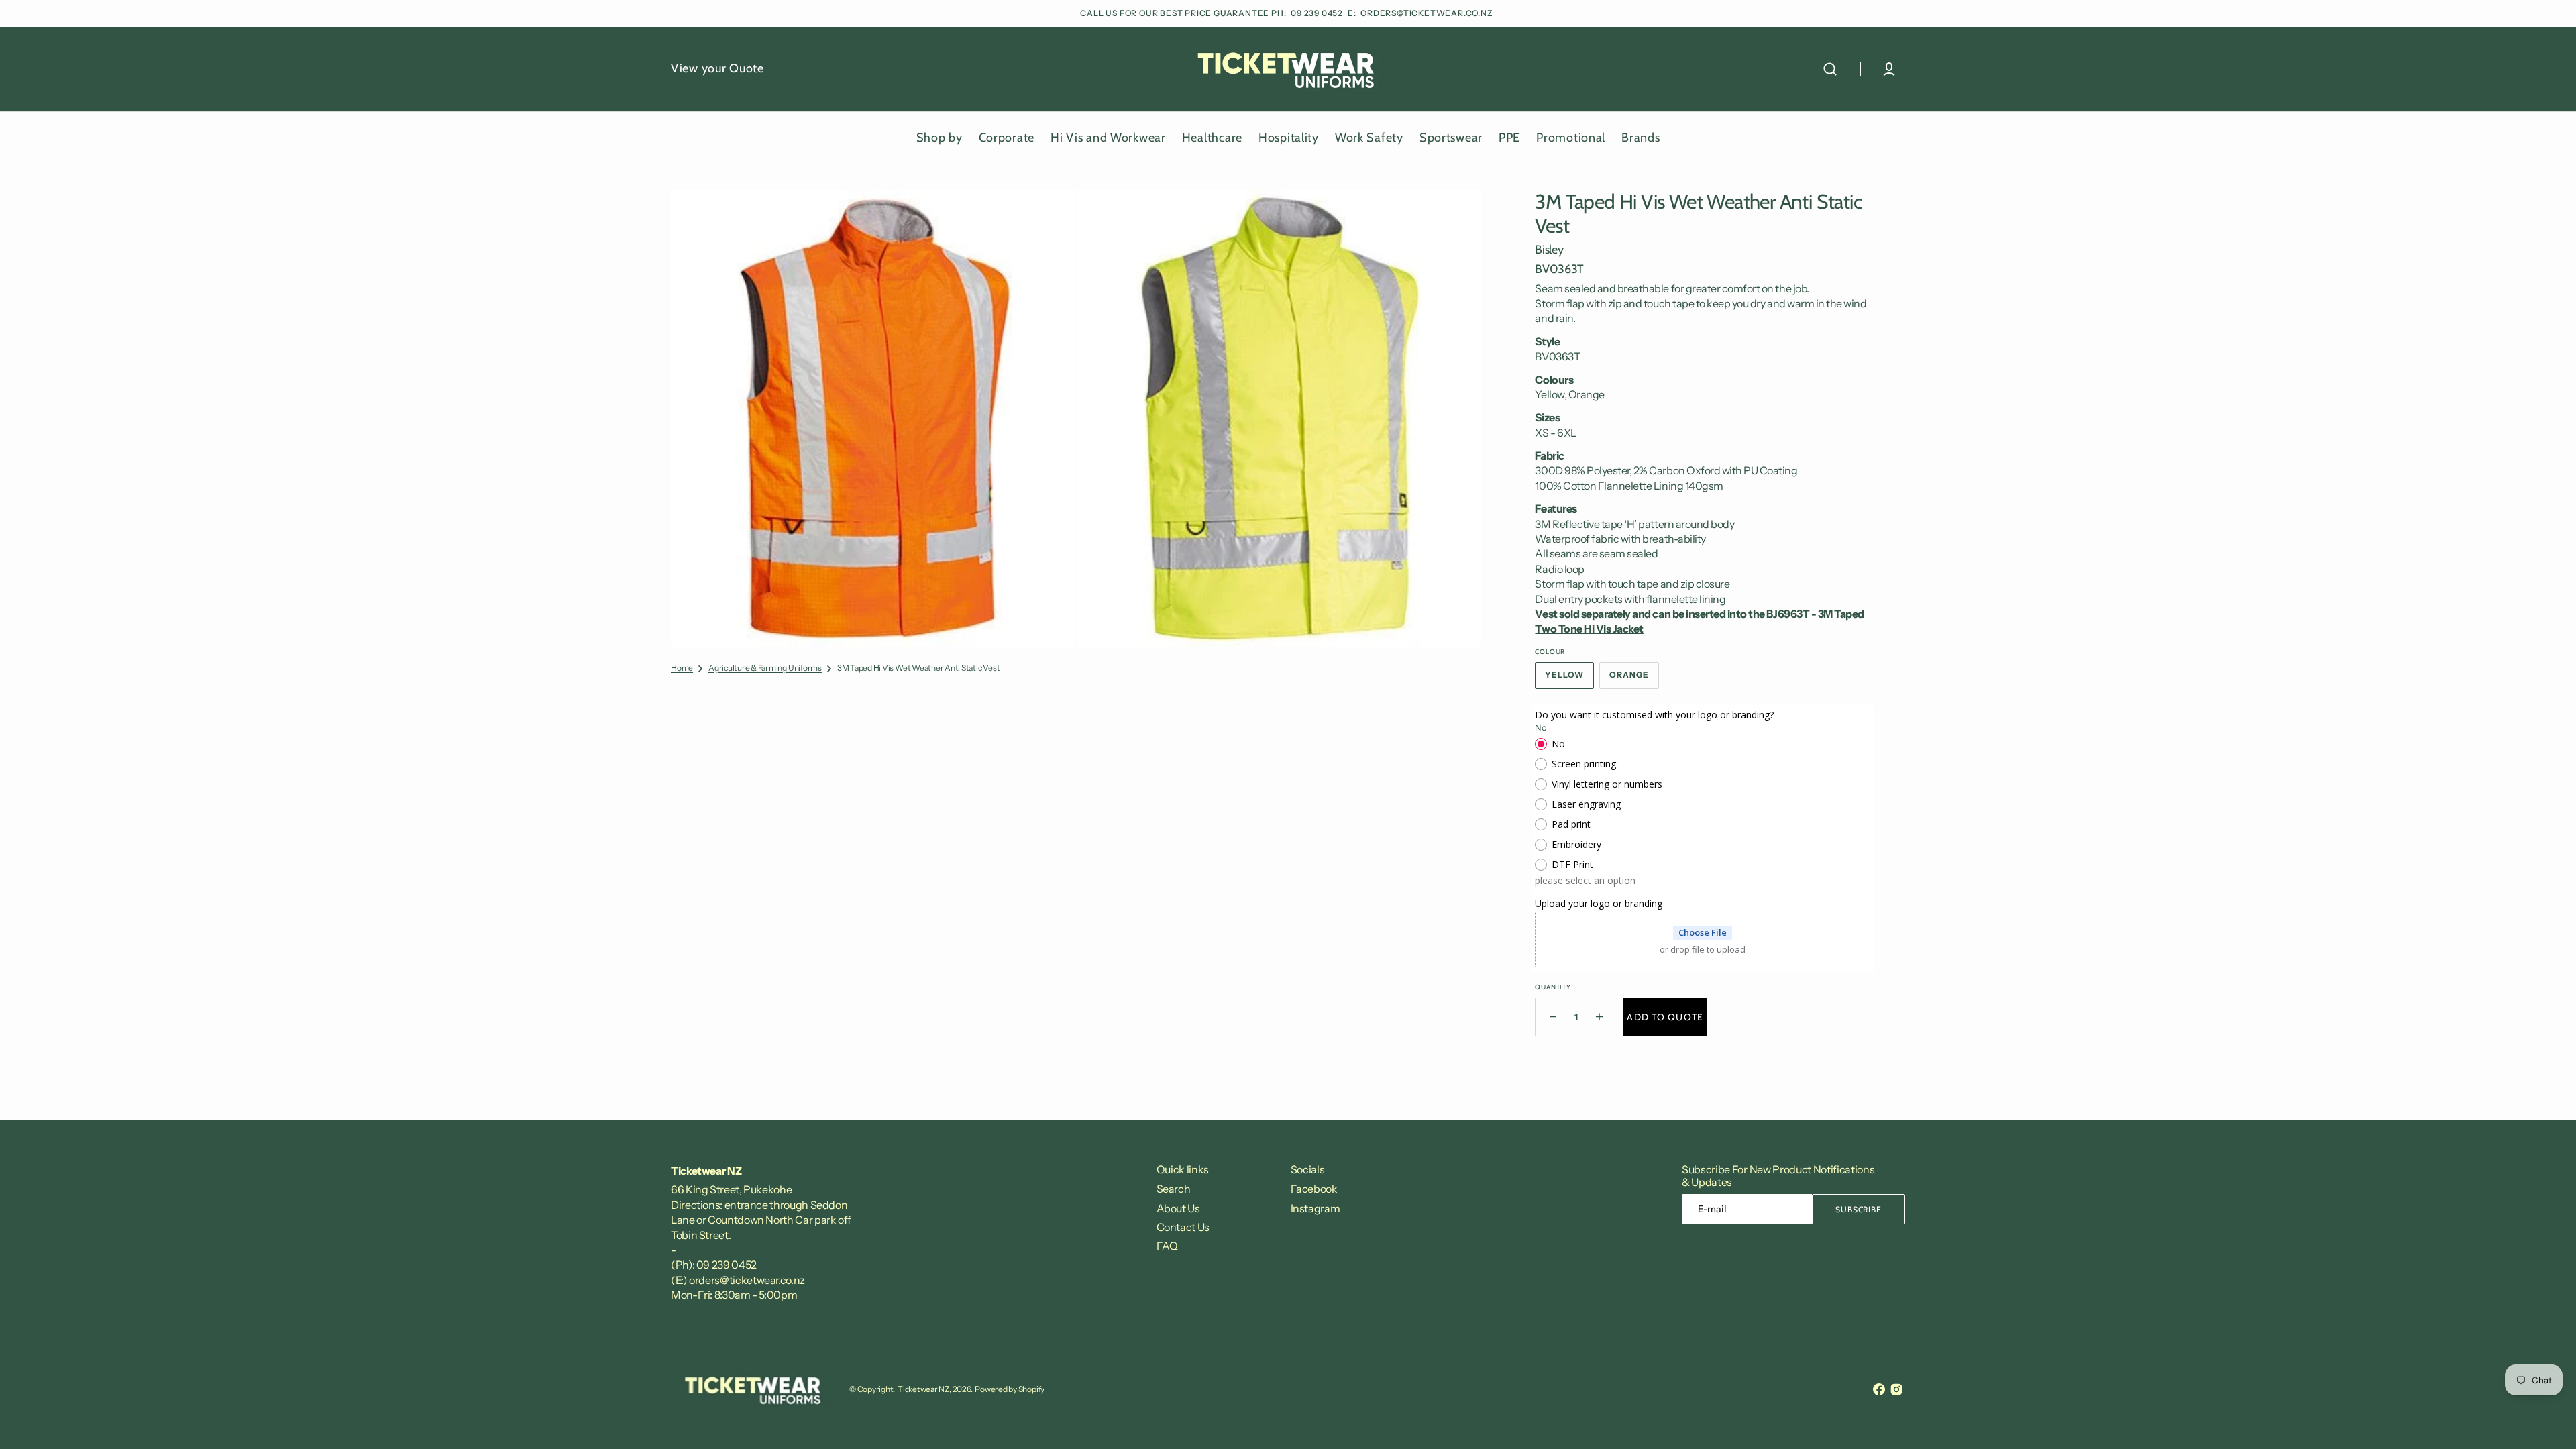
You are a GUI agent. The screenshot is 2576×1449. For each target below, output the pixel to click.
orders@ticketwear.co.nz (1427, 13)
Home (682, 668)
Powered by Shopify (1010, 1389)
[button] (1830, 69)
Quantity (1553, 987)
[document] (1076, 418)
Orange (1634, 679)
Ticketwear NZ (923, 1389)
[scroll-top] (2547, 1420)
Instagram (1316, 1208)
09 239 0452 (1318, 13)
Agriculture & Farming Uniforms (765, 668)
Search (1174, 1189)
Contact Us (1183, 1227)
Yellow (1569, 679)
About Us (1178, 1208)
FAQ (1167, 1246)
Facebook (1314, 1189)
